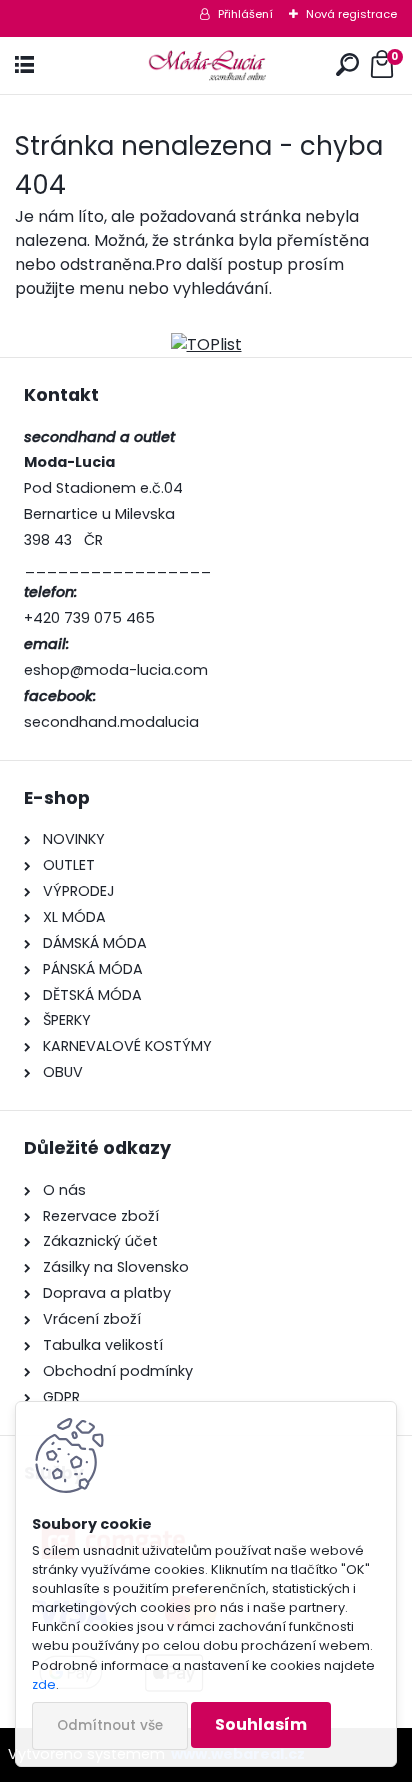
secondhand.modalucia (111, 722)
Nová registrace (351, 14)
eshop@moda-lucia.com (116, 670)
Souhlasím (261, 1724)
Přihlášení (245, 14)
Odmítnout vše (110, 1725)
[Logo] (206, 65)
